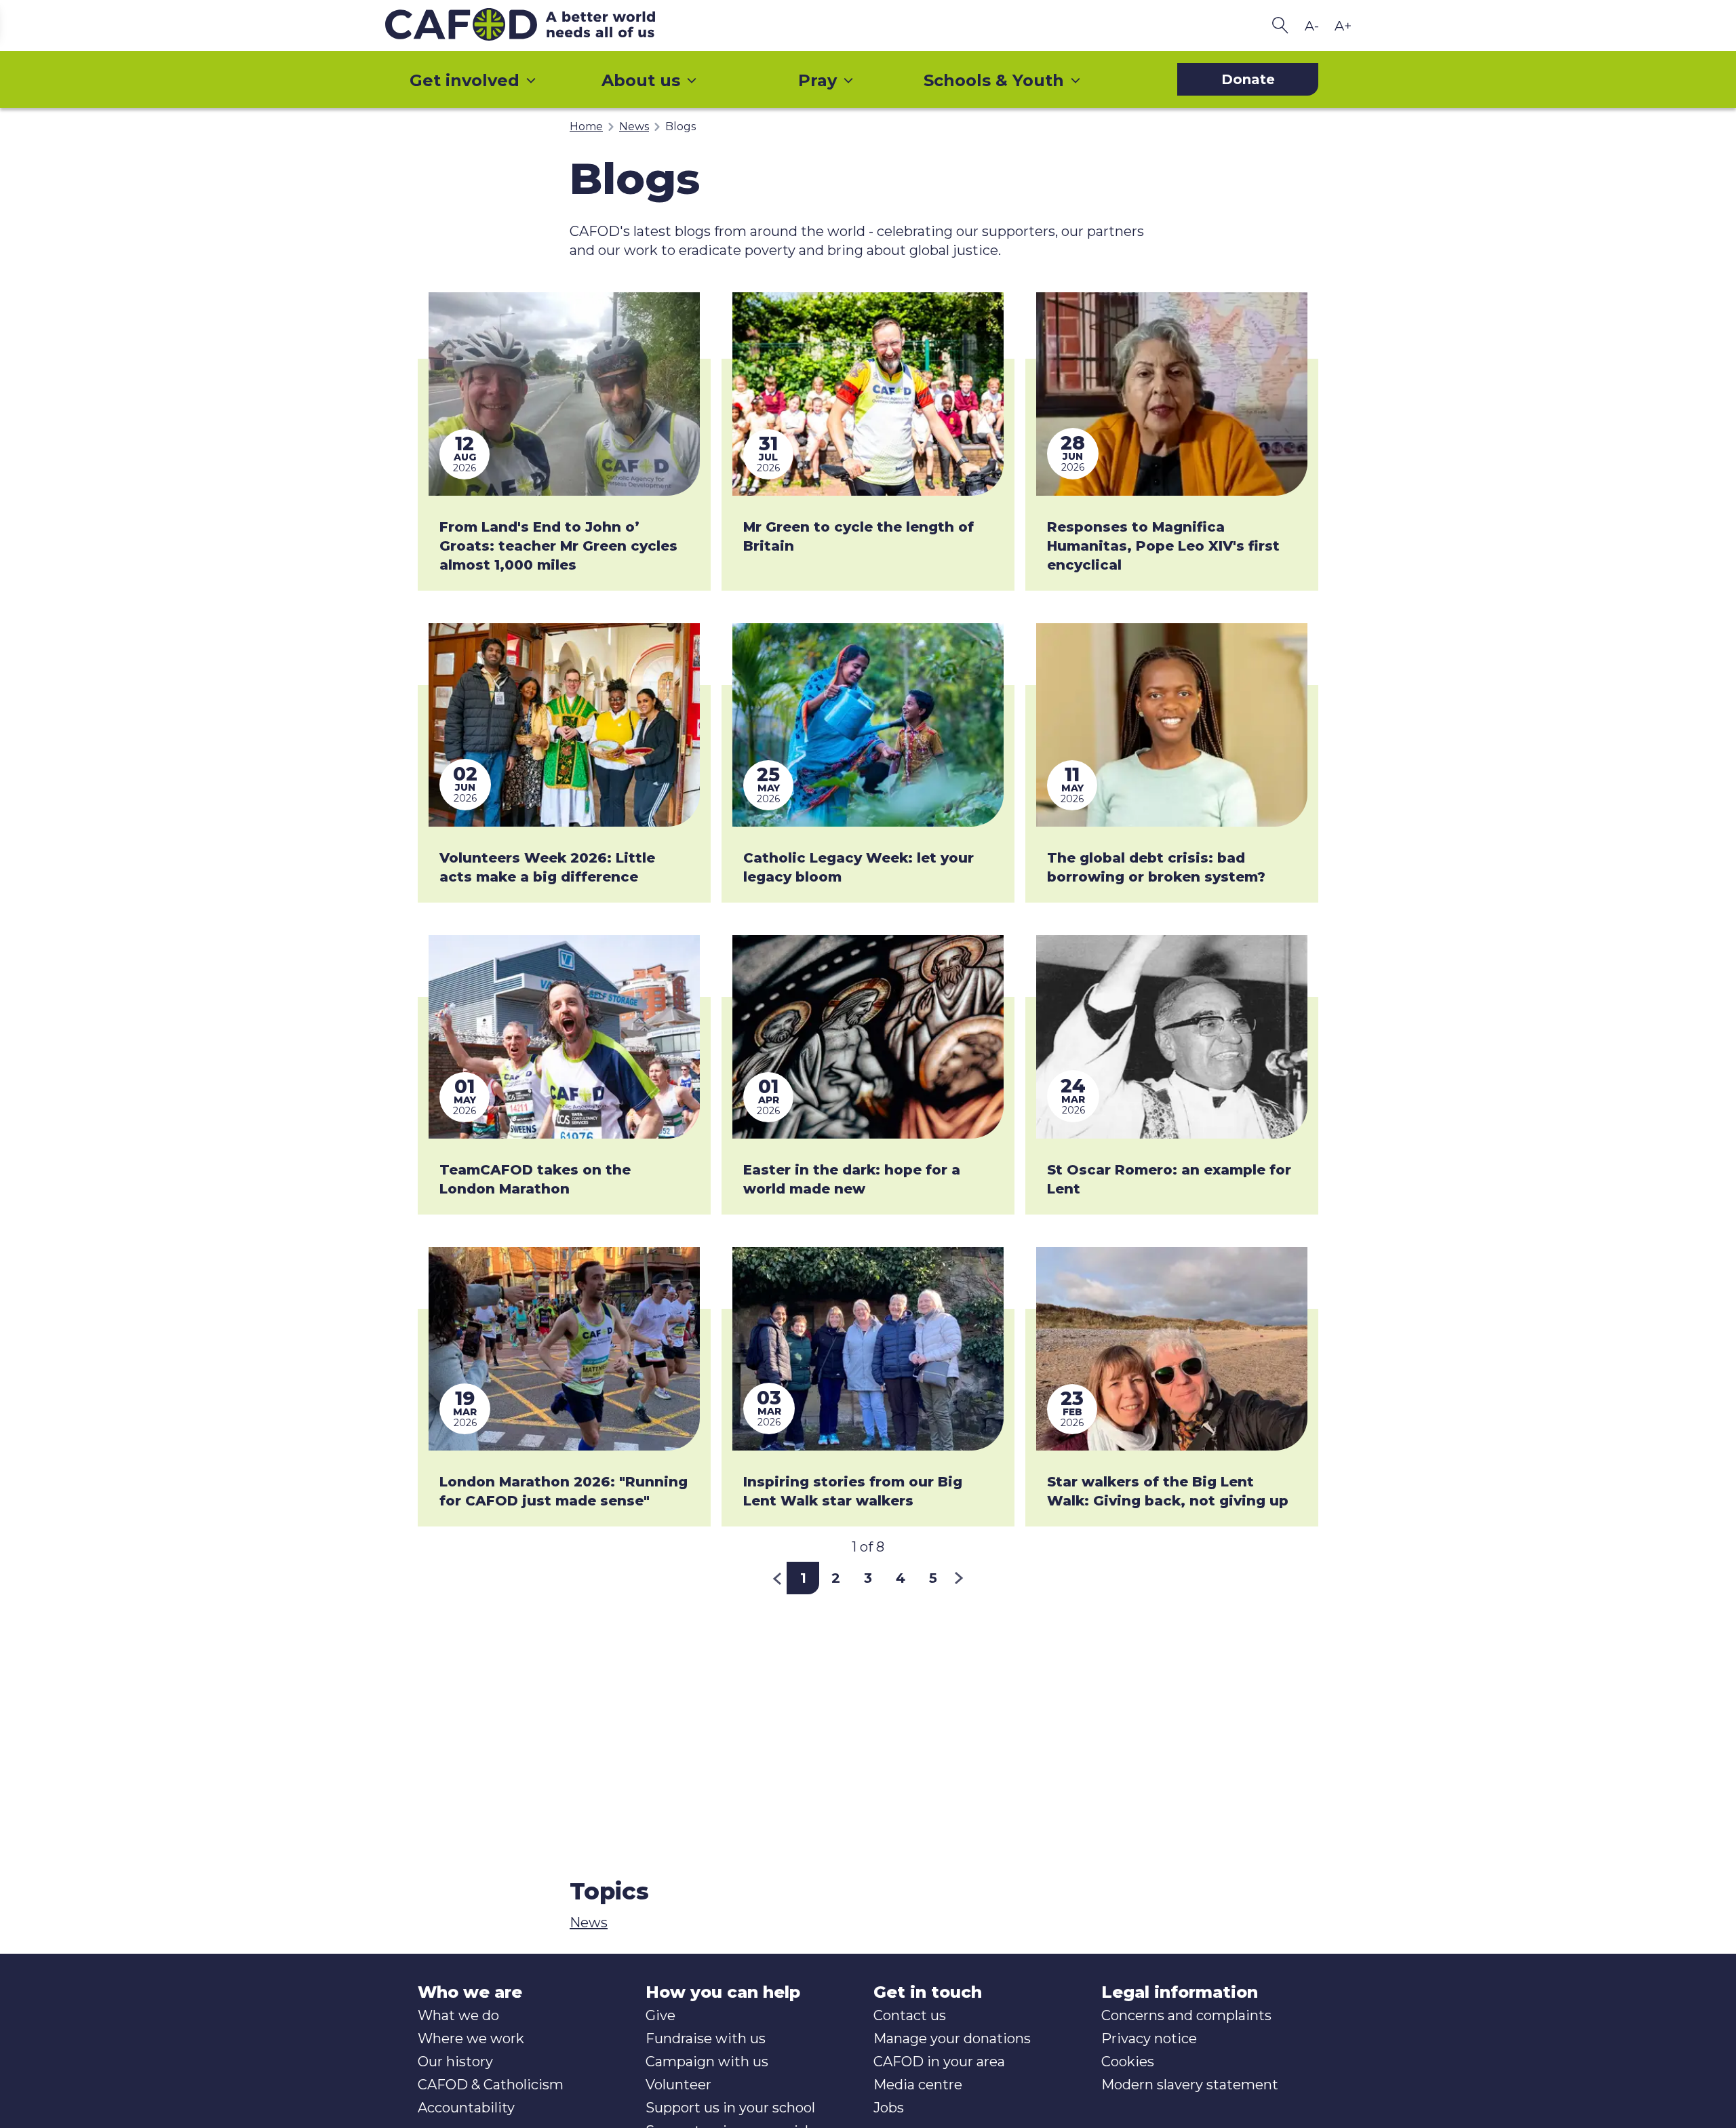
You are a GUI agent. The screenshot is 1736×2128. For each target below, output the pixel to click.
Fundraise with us (706, 2038)
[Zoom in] (1343, 26)
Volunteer (678, 2085)
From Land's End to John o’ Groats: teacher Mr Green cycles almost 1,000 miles (558, 546)
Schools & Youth (994, 80)
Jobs (889, 2108)
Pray (817, 80)
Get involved (465, 80)
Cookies (1128, 2062)
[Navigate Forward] (959, 1578)
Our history (455, 2062)
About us (641, 80)
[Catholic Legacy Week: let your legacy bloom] (868, 725)
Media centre (918, 2085)
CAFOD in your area (939, 2062)
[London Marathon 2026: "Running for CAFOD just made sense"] (564, 1349)
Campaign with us (707, 2062)
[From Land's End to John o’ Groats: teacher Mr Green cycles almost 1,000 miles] (564, 394)
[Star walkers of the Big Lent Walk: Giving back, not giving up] (1172, 1349)
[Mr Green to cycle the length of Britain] (868, 394)
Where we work (471, 2038)
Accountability (466, 2108)
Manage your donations (952, 2038)
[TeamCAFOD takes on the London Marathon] (564, 1037)
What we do (458, 2015)
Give (660, 2015)
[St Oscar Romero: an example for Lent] (1172, 1037)
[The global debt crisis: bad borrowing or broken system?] (1172, 725)
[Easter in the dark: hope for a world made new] (868, 1037)
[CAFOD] (548, 25)
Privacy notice (1149, 2038)
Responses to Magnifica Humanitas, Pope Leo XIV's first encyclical (1163, 546)
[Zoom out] (1311, 26)
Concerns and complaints (1186, 2015)
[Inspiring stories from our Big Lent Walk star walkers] (868, 1349)
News (634, 126)
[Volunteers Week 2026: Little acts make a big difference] (564, 725)
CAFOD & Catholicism (491, 2085)
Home (586, 126)
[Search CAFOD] (1280, 25)
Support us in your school (730, 2108)
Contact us (910, 2015)
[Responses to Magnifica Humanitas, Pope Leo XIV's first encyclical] (1172, 394)
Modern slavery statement (1190, 2085)
